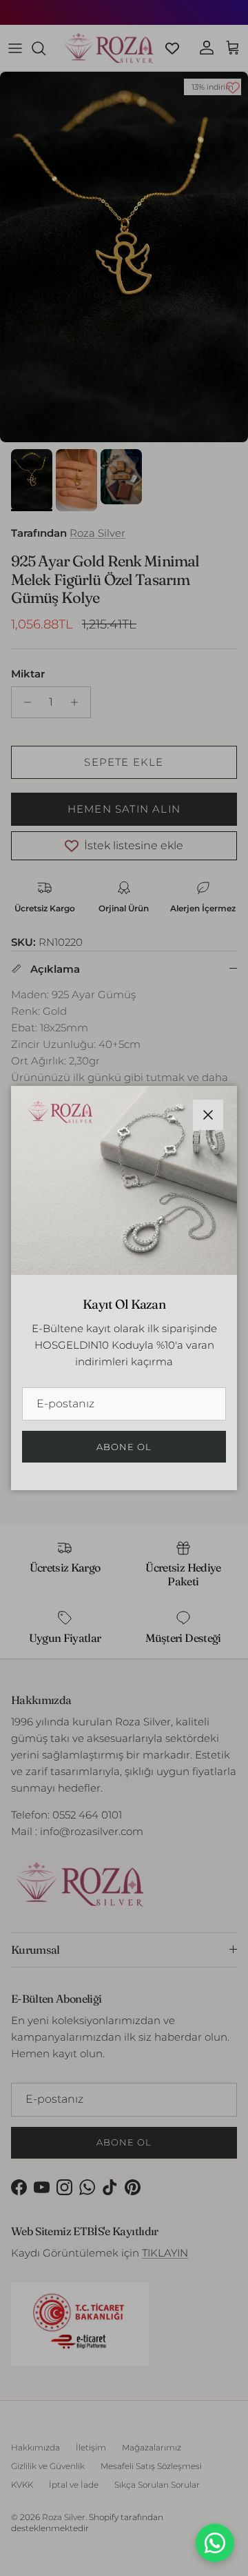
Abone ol (124, 1447)
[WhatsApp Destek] (215, 2543)
